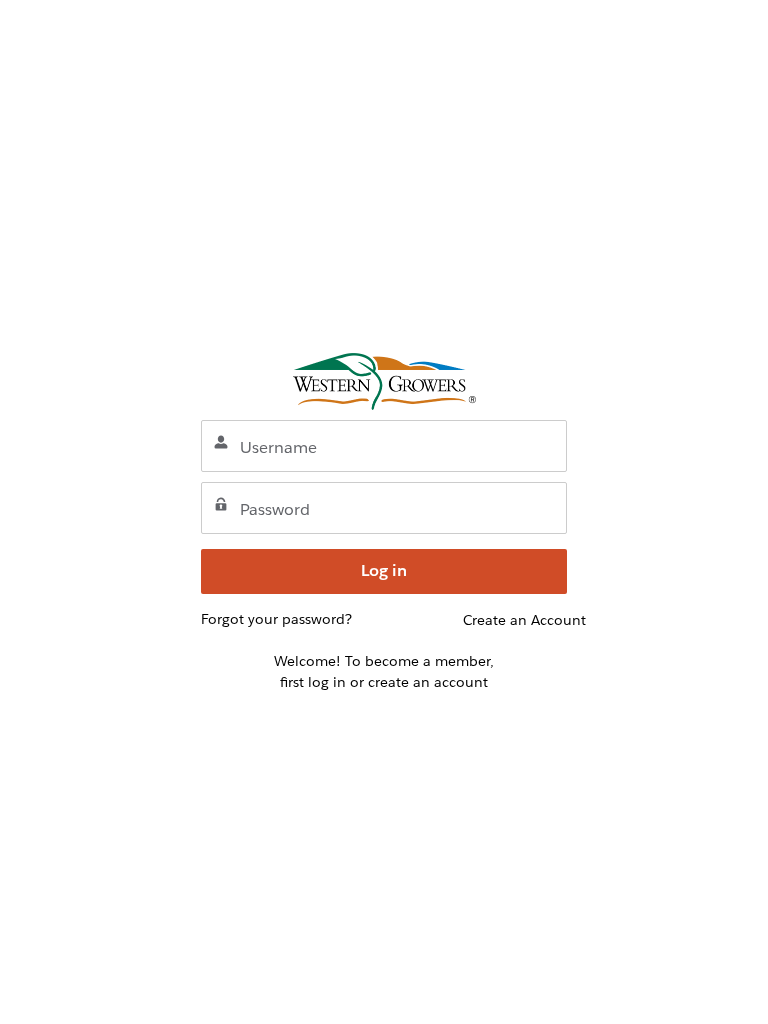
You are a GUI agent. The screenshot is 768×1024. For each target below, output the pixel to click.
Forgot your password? (276, 619)
